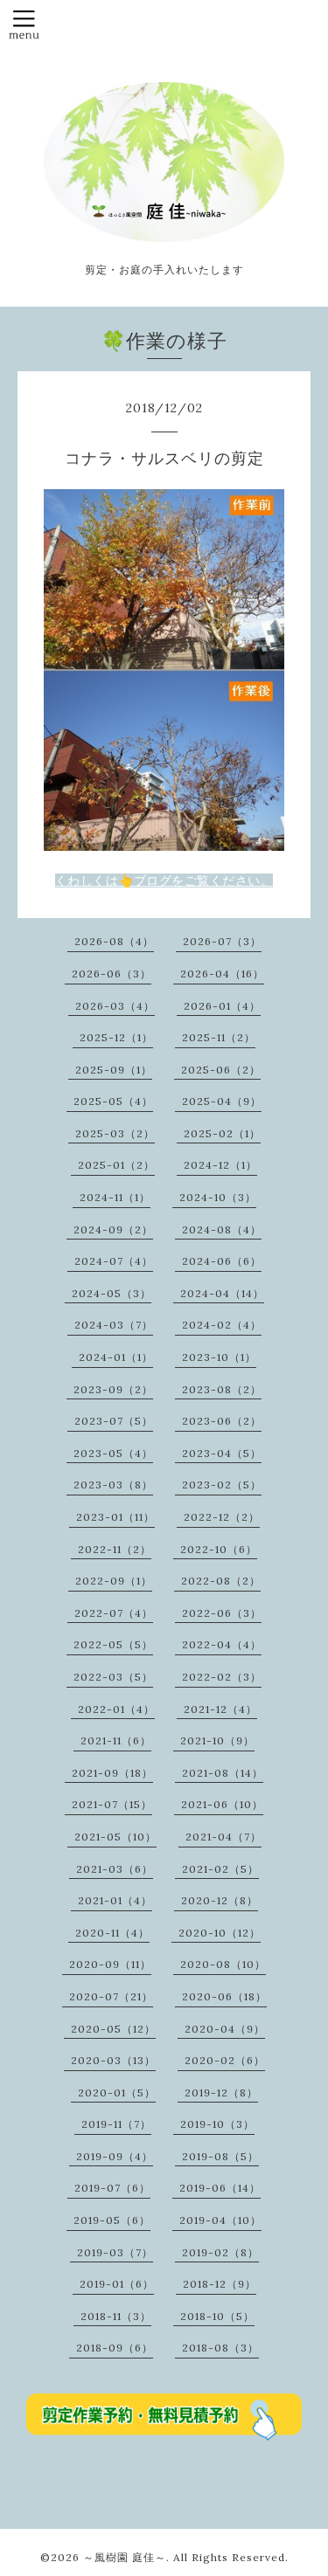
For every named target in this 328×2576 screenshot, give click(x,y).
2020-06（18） (224, 1996)
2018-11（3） (116, 2316)
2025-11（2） (219, 1037)
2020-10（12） (220, 1933)
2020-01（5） (117, 2093)
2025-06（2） (221, 1070)
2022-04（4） (222, 1644)
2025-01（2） (116, 1165)
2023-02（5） (222, 1485)
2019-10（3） (217, 2124)
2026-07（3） (222, 941)
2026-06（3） (112, 974)
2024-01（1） (116, 1357)
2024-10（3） (218, 1197)
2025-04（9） (222, 1101)
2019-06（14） (220, 2188)
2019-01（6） (117, 2284)
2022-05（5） (113, 1644)
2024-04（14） (222, 1293)
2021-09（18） (112, 1773)
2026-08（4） (114, 941)
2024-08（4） (222, 1229)
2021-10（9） (217, 1740)
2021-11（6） (116, 1740)
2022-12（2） (222, 1517)
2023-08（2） (222, 1389)
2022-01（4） (116, 1709)
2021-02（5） (220, 1869)
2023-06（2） (222, 1421)
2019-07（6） (112, 2188)
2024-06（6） (222, 1261)
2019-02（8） (220, 2252)
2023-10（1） (219, 1357)
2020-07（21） (111, 1996)
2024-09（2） (113, 1229)
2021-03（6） (115, 1869)
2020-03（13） (113, 2060)
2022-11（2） (115, 1549)
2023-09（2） (113, 1389)
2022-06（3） (222, 1613)
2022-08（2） (221, 1581)
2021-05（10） (115, 1837)
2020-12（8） (220, 1900)
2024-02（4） (222, 1325)
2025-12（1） (116, 1037)
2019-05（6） (112, 2220)
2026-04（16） (222, 974)
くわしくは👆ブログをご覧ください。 (164, 881)
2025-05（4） (113, 1101)
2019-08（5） (220, 2156)
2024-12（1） (220, 1165)
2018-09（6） (115, 2348)
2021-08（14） (223, 1773)
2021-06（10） (222, 1804)
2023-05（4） (113, 1453)
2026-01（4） (222, 1006)
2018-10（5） (217, 2316)
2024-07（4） (114, 1261)
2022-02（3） (222, 1677)
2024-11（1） (115, 1197)
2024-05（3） (112, 1293)
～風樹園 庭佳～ (125, 2557)
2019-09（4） (115, 2156)
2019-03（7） (115, 2252)
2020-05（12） (113, 2029)
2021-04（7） (223, 1837)
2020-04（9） (225, 2029)
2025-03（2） (115, 1133)
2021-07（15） (112, 1804)
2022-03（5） (113, 1677)
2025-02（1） (222, 1133)
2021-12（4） (220, 1709)
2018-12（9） (220, 2284)
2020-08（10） (223, 1964)
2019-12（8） (221, 2093)
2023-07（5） (114, 1421)
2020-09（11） (110, 1964)
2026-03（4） (115, 1006)
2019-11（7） (116, 2124)
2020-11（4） (112, 1933)
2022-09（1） (114, 1581)
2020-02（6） (225, 2060)
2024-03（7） (114, 1325)
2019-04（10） (220, 2220)
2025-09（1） (114, 1070)
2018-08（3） (220, 2348)
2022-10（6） (219, 1549)
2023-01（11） (115, 1517)
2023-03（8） (113, 1485)
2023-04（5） (222, 1453)
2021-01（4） (115, 1900)
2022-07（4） (114, 1613)
